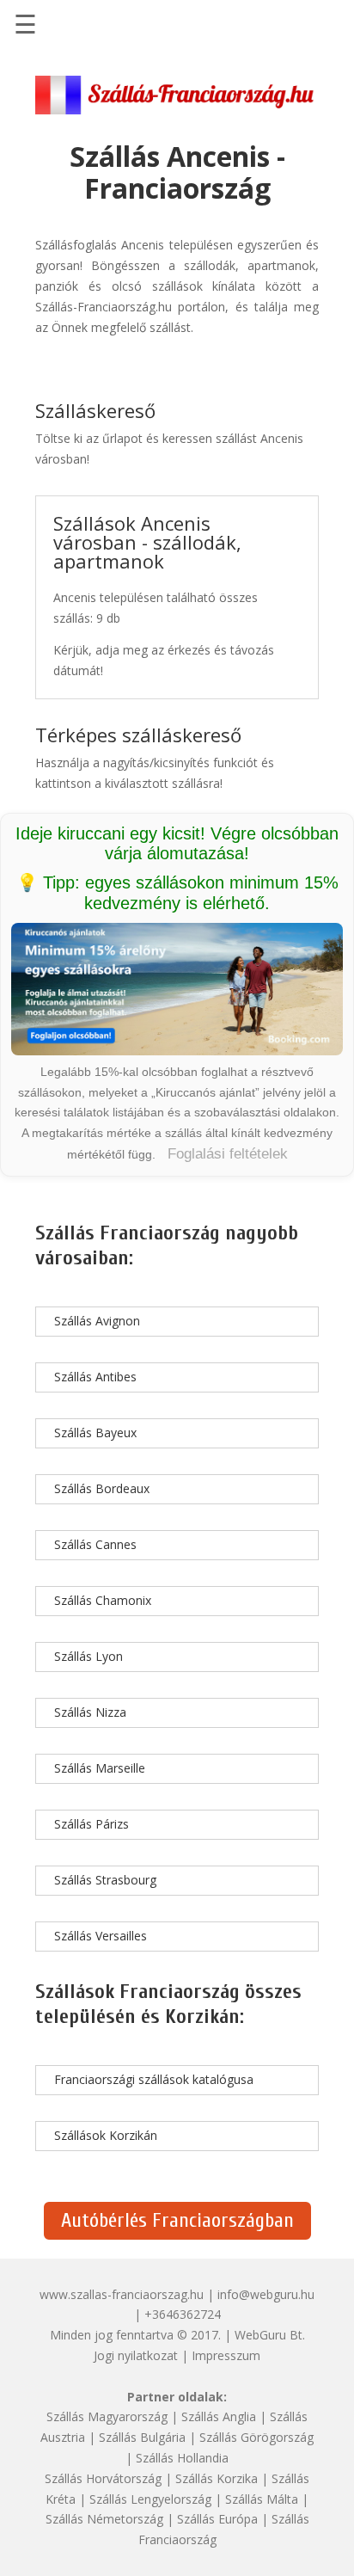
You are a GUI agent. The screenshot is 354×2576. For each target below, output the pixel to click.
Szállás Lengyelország (150, 2499)
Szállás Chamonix (103, 1600)
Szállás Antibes (95, 1377)
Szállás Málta (262, 2499)
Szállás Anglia (219, 2416)
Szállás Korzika (217, 2478)
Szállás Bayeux (95, 1432)
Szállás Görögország (256, 2437)
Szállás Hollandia (182, 2458)
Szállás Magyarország (107, 2416)
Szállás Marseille (100, 1768)
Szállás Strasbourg (105, 1880)
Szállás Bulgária (142, 2437)
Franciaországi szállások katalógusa (154, 2079)
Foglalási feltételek (228, 1154)
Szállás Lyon (88, 1656)
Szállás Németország (104, 2519)
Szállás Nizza (90, 1712)
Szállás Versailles (101, 1936)
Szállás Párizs (92, 1824)
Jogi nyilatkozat (136, 2355)
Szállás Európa (217, 2519)
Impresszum (226, 2355)
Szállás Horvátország (103, 2478)
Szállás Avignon (97, 1321)
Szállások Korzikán (106, 2135)
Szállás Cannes (95, 1544)
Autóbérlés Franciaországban (177, 2220)
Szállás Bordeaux (102, 1488)
